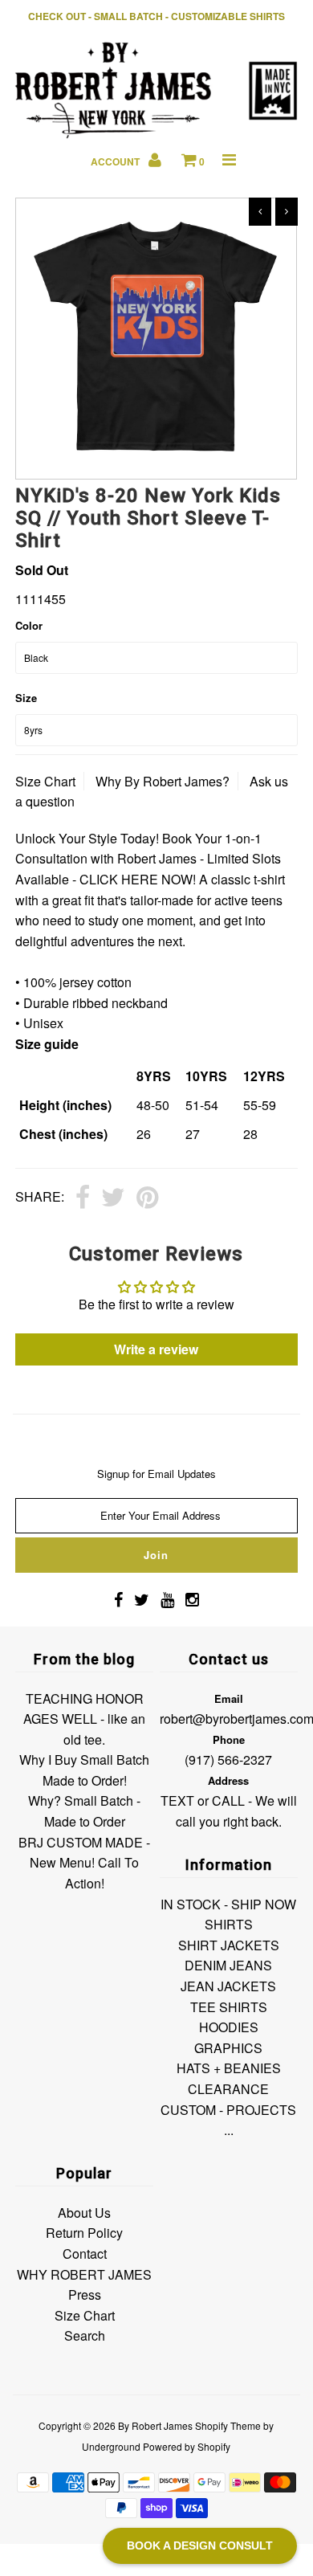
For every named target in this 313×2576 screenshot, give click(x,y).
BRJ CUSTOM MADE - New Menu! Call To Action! (84, 1863)
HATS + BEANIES (229, 2068)
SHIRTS (229, 1924)
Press (85, 2294)
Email (229, 1698)
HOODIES (229, 2027)
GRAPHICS (228, 2048)
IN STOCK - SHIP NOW (228, 1904)
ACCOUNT (116, 161)
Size (26, 698)
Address (228, 1780)
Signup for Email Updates (156, 1474)
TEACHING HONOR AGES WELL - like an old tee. (84, 1719)
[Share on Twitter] (113, 1198)
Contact (85, 2253)
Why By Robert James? (163, 781)
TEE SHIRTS (229, 2007)
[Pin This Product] (147, 1198)
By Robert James (155, 2425)
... (229, 2130)
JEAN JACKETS (228, 1986)
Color (29, 625)
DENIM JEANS (228, 1965)
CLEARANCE (228, 2089)
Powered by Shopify (187, 2446)
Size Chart (45, 781)
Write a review (156, 1349)
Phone (229, 1739)
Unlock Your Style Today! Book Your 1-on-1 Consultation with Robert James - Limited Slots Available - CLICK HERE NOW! (148, 859)
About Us (84, 2213)
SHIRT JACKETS (229, 1945)
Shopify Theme (228, 2425)
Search (85, 2335)
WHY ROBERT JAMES (84, 2274)
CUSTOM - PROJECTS (228, 2110)
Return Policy (84, 2233)
